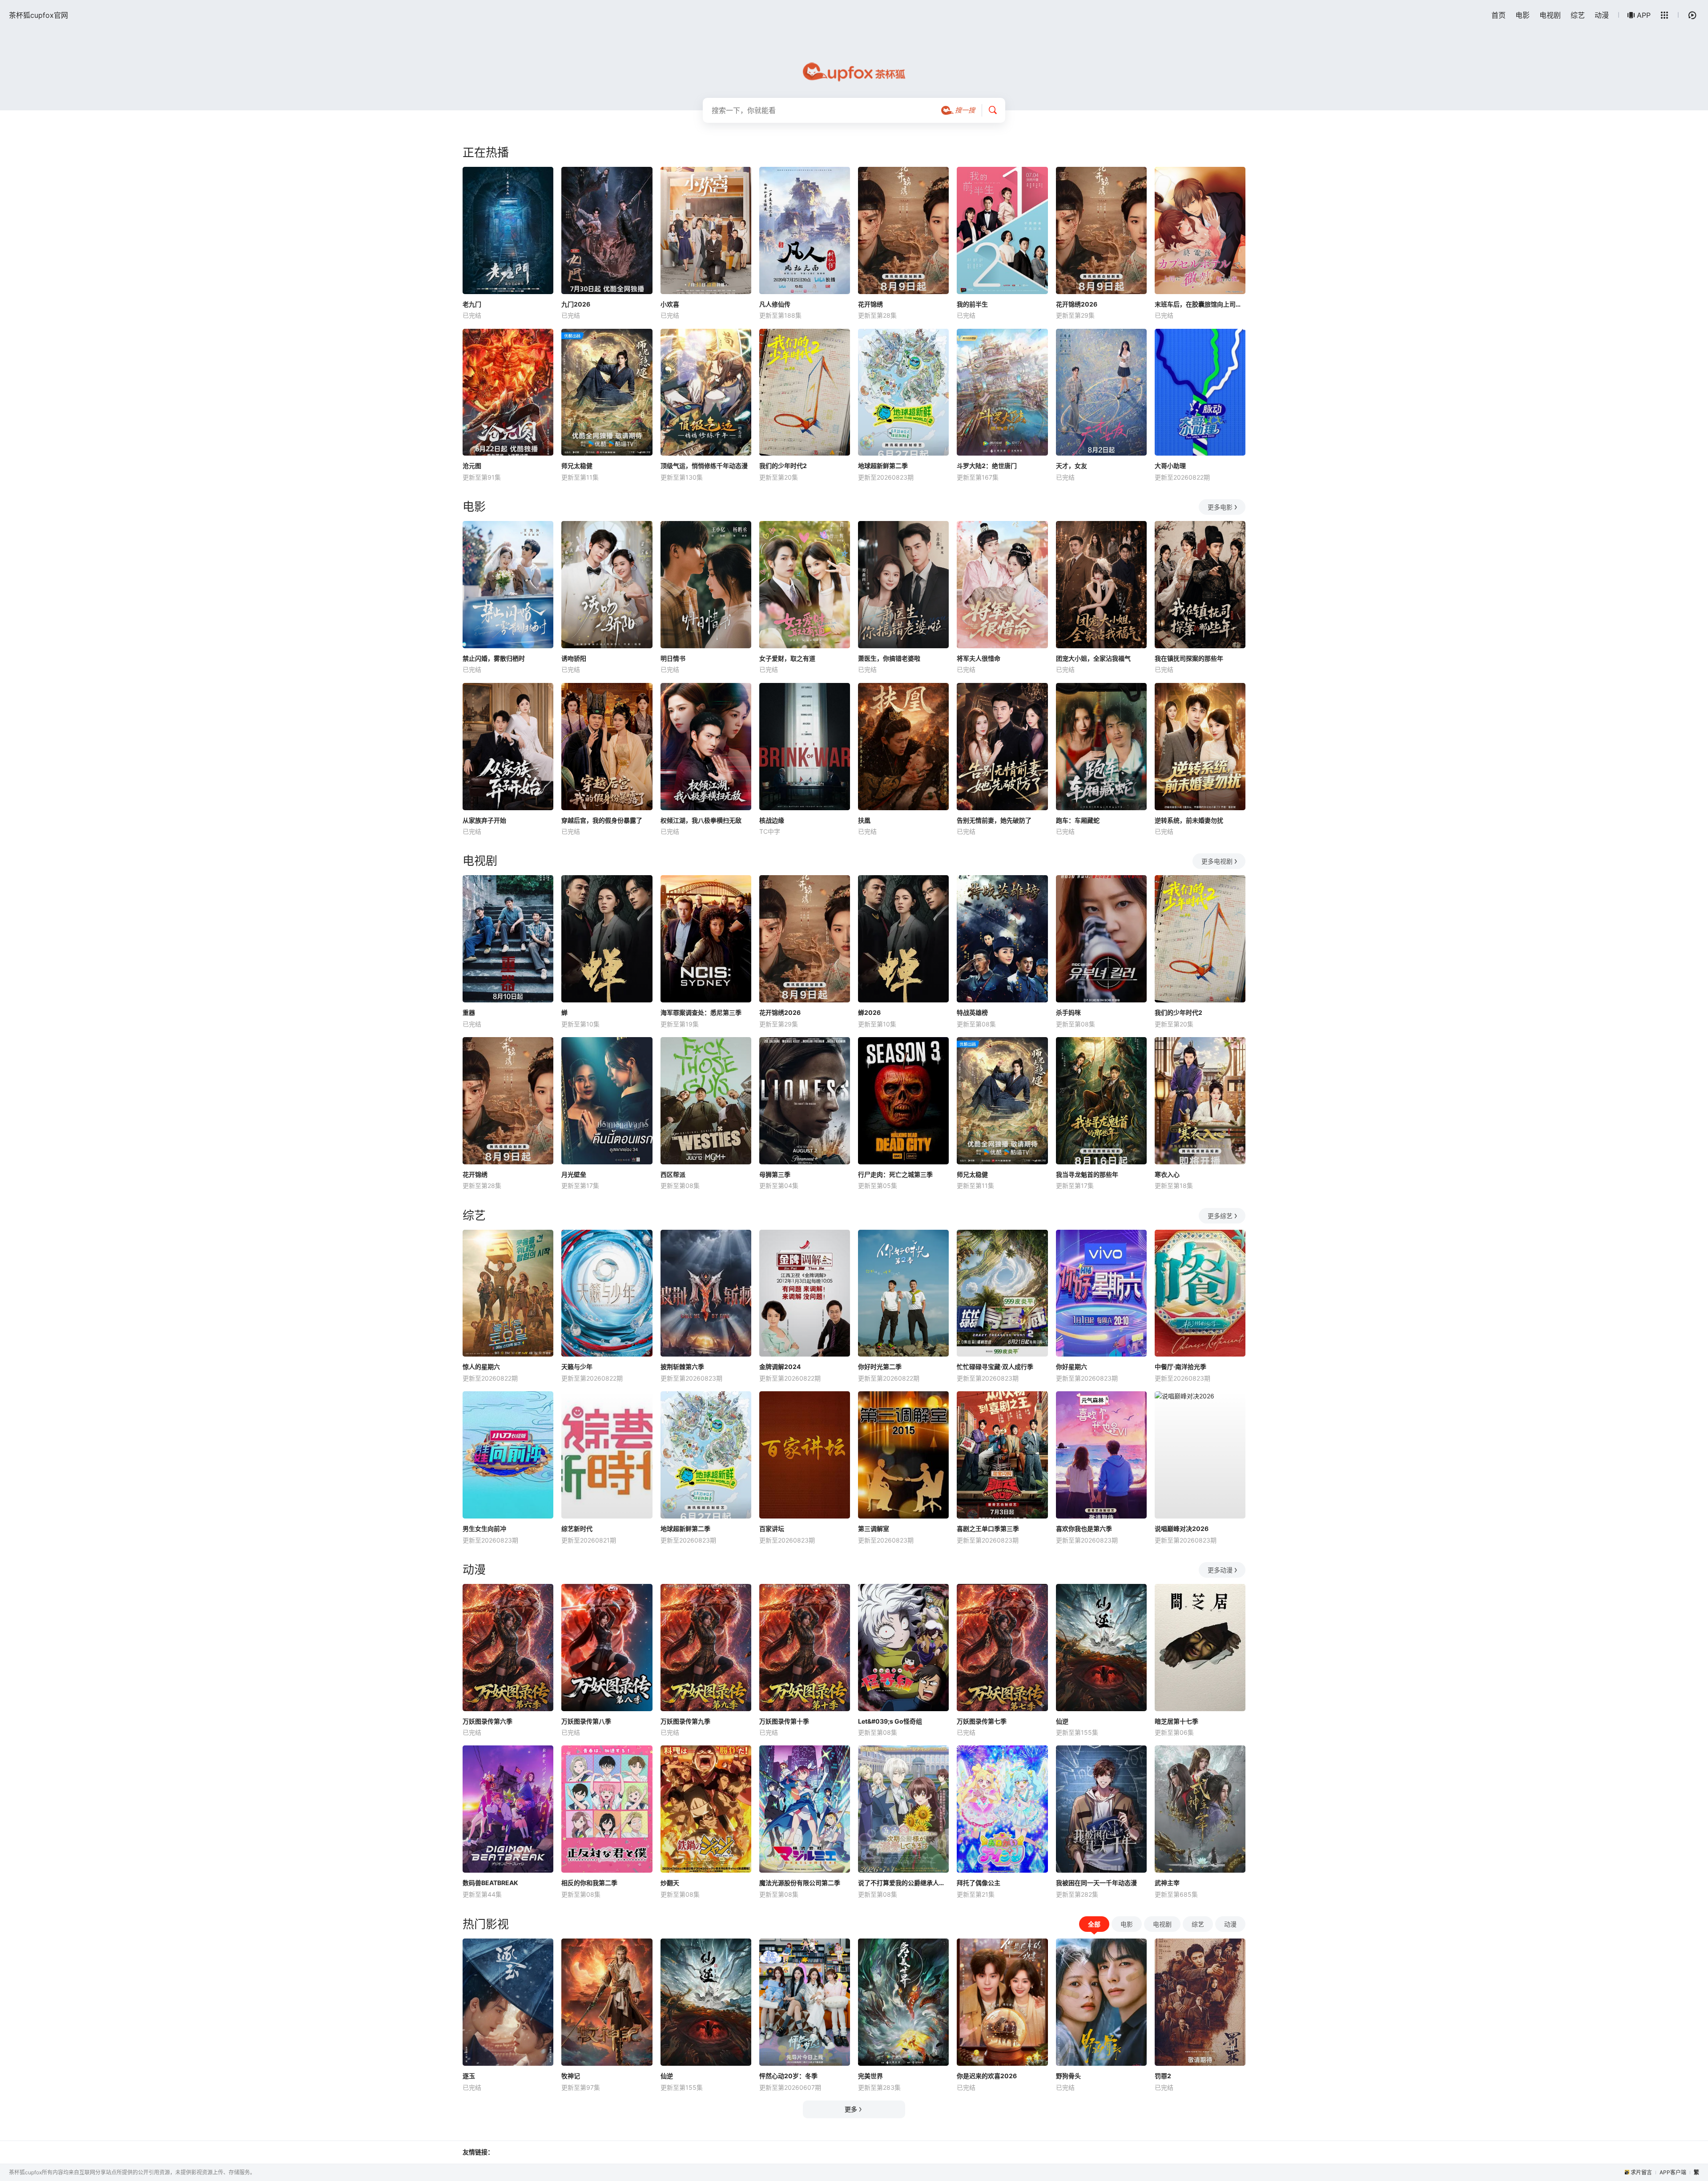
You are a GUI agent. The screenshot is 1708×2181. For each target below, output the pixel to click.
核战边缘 (772, 820)
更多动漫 (1220, 1570)
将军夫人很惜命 (979, 658)
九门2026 (576, 304)
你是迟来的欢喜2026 (987, 2076)
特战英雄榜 (972, 1012)
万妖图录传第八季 (586, 1721)
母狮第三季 (775, 1174)
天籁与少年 (577, 1367)
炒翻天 (670, 1883)
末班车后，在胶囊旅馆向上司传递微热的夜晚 (1200, 304)
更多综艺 (1220, 1216)
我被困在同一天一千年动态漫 (1096, 1883)
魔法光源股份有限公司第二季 (800, 1883)
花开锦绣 (870, 304)
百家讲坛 (772, 1529)
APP (1644, 15)
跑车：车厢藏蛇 (1078, 820)
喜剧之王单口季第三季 (988, 1529)
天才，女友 (1072, 466)
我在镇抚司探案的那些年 (1189, 658)
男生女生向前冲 (484, 1529)
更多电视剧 (1217, 861)
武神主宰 (1167, 1883)
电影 (1523, 15)
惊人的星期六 (481, 1367)
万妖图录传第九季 (685, 1721)
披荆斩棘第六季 (682, 1367)
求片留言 (1641, 2172)
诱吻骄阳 (574, 658)
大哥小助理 (1170, 466)
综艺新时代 (577, 1529)
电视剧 (1550, 15)
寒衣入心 (1167, 1174)
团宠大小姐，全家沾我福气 (1093, 658)
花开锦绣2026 (1077, 304)
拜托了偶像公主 (979, 1883)
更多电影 (1220, 507)
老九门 (472, 304)
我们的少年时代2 (783, 466)
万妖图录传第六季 (487, 1721)
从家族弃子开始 (484, 820)
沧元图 (472, 466)
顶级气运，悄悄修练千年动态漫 (704, 466)
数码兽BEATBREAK (490, 1883)
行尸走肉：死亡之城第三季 (895, 1174)
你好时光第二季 (880, 1367)
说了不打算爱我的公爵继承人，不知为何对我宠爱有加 (903, 1883)
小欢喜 (670, 304)
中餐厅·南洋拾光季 (1180, 1367)
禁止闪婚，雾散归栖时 (494, 658)
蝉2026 (869, 1012)
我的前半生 (972, 304)
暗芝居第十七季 (1176, 1721)
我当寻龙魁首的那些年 (1087, 1174)
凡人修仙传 (775, 304)
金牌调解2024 (780, 1367)
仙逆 (1062, 1721)
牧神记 (571, 2076)
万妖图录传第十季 (784, 1721)
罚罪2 (1163, 2076)
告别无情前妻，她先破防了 (994, 820)
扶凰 (864, 820)
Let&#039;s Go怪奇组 (890, 1721)
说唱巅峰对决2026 (1182, 1529)
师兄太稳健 (577, 466)
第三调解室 (874, 1529)
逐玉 (469, 2076)
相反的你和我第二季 (589, 1883)
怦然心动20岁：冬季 (788, 2076)
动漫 (1602, 15)
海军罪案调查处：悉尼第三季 (701, 1012)
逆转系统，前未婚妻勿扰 (1189, 820)
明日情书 (673, 658)
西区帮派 (673, 1174)
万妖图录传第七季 (982, 1721)
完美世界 (870, 2076)
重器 (469, 1012)
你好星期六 (1072, 1367)
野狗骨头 (1068, 2076)
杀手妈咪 (1068, 1012)
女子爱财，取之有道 (787, 658)
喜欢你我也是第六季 (1084, 1529)
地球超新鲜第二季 (883, 466)
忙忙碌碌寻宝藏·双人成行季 (995, 1367)
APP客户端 (1673, 2172)
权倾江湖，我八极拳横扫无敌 (701, 820)
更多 (851, 2109)
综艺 (1578, 15)
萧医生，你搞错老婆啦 (889, 658)
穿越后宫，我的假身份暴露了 (602, 820)
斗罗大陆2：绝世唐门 (987, 466)
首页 (1499, 15)
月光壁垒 (574, 1174)
